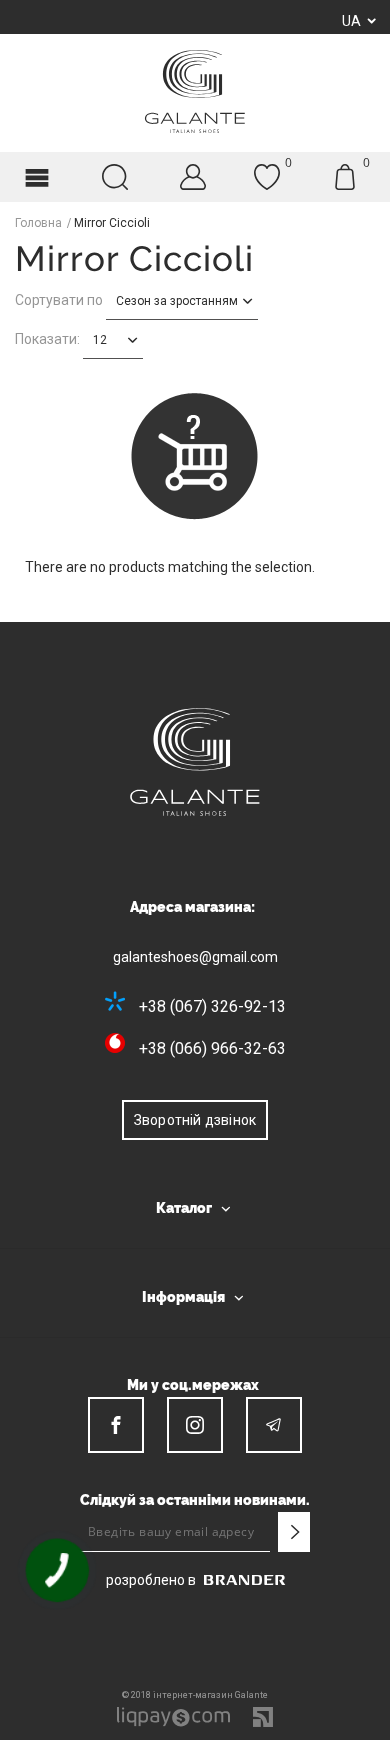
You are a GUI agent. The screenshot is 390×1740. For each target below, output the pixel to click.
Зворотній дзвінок (195, 1120)
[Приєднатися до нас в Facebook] (116, 1425)
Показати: (47, 339)
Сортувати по (59, 300)
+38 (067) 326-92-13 (212, 1006)
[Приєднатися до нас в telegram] (274, 1425)
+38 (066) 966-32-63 (212, 1048)
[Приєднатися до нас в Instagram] (195, 1425)
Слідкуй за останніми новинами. (195, 1500)
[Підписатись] (294, 1532)
